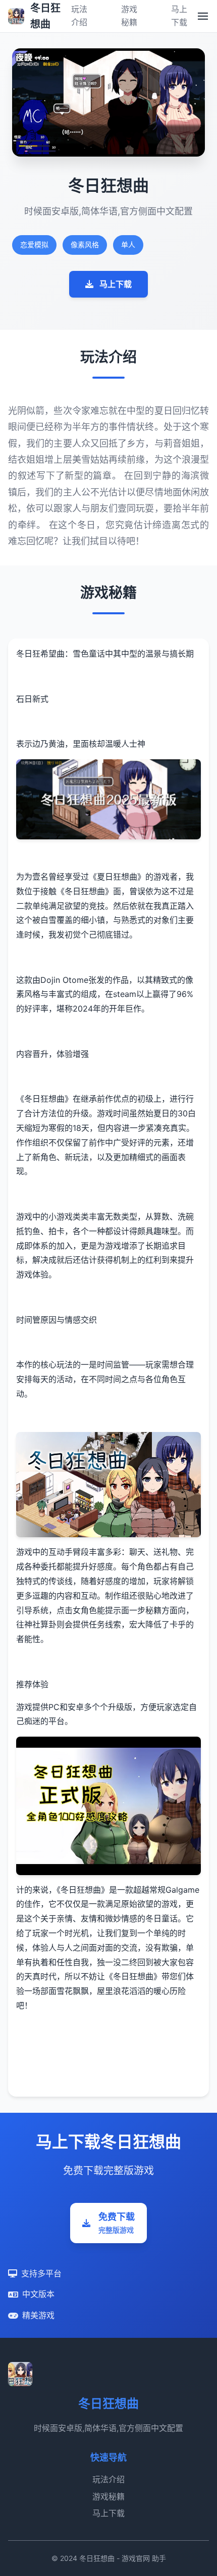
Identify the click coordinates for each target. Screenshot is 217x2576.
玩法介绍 (108, 2479)
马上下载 (116, 284)
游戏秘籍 (108, 2496)
